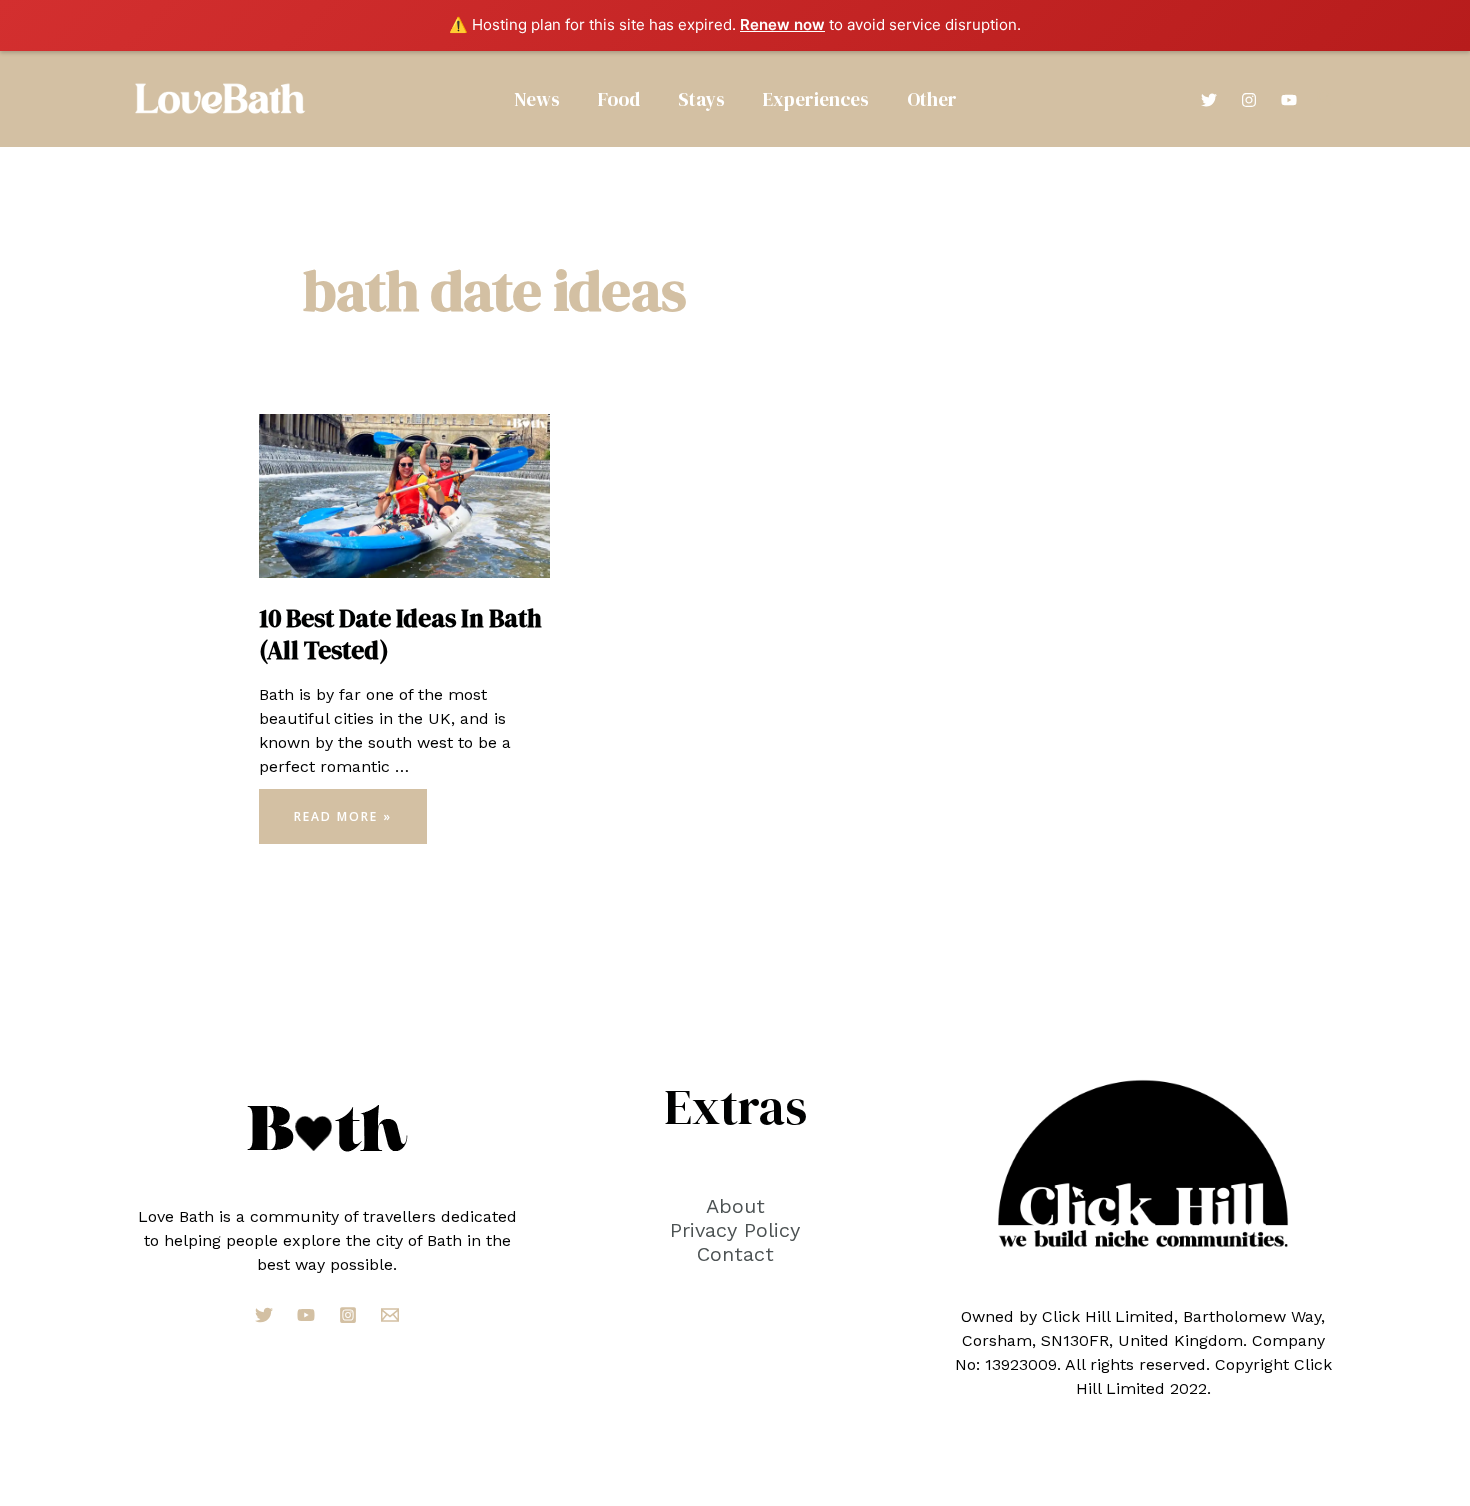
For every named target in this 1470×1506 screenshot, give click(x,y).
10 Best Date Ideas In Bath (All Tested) (400, 634)
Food (619, 99)
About (735, 1206)
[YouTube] (1289, 100)
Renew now (782, 24)
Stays (701, 99)
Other (932, 99)
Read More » (342, 822)
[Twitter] (1209, 100)
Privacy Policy (735, 1230)
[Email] (390, 1315)
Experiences (816, 99)
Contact (735, 1254)
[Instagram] (1249, 100)
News (537, 99)
